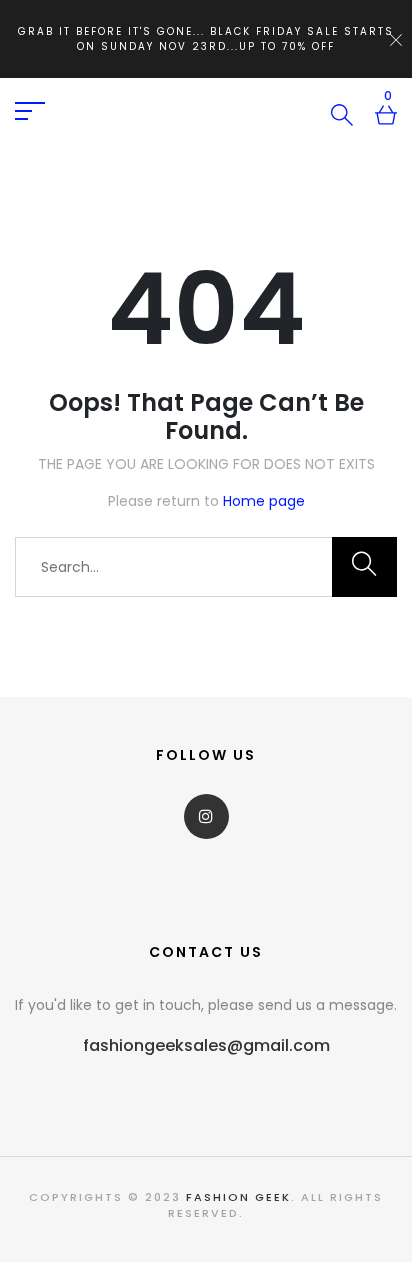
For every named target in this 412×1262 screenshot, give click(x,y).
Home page (264, 501)
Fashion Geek (238, 1197)
